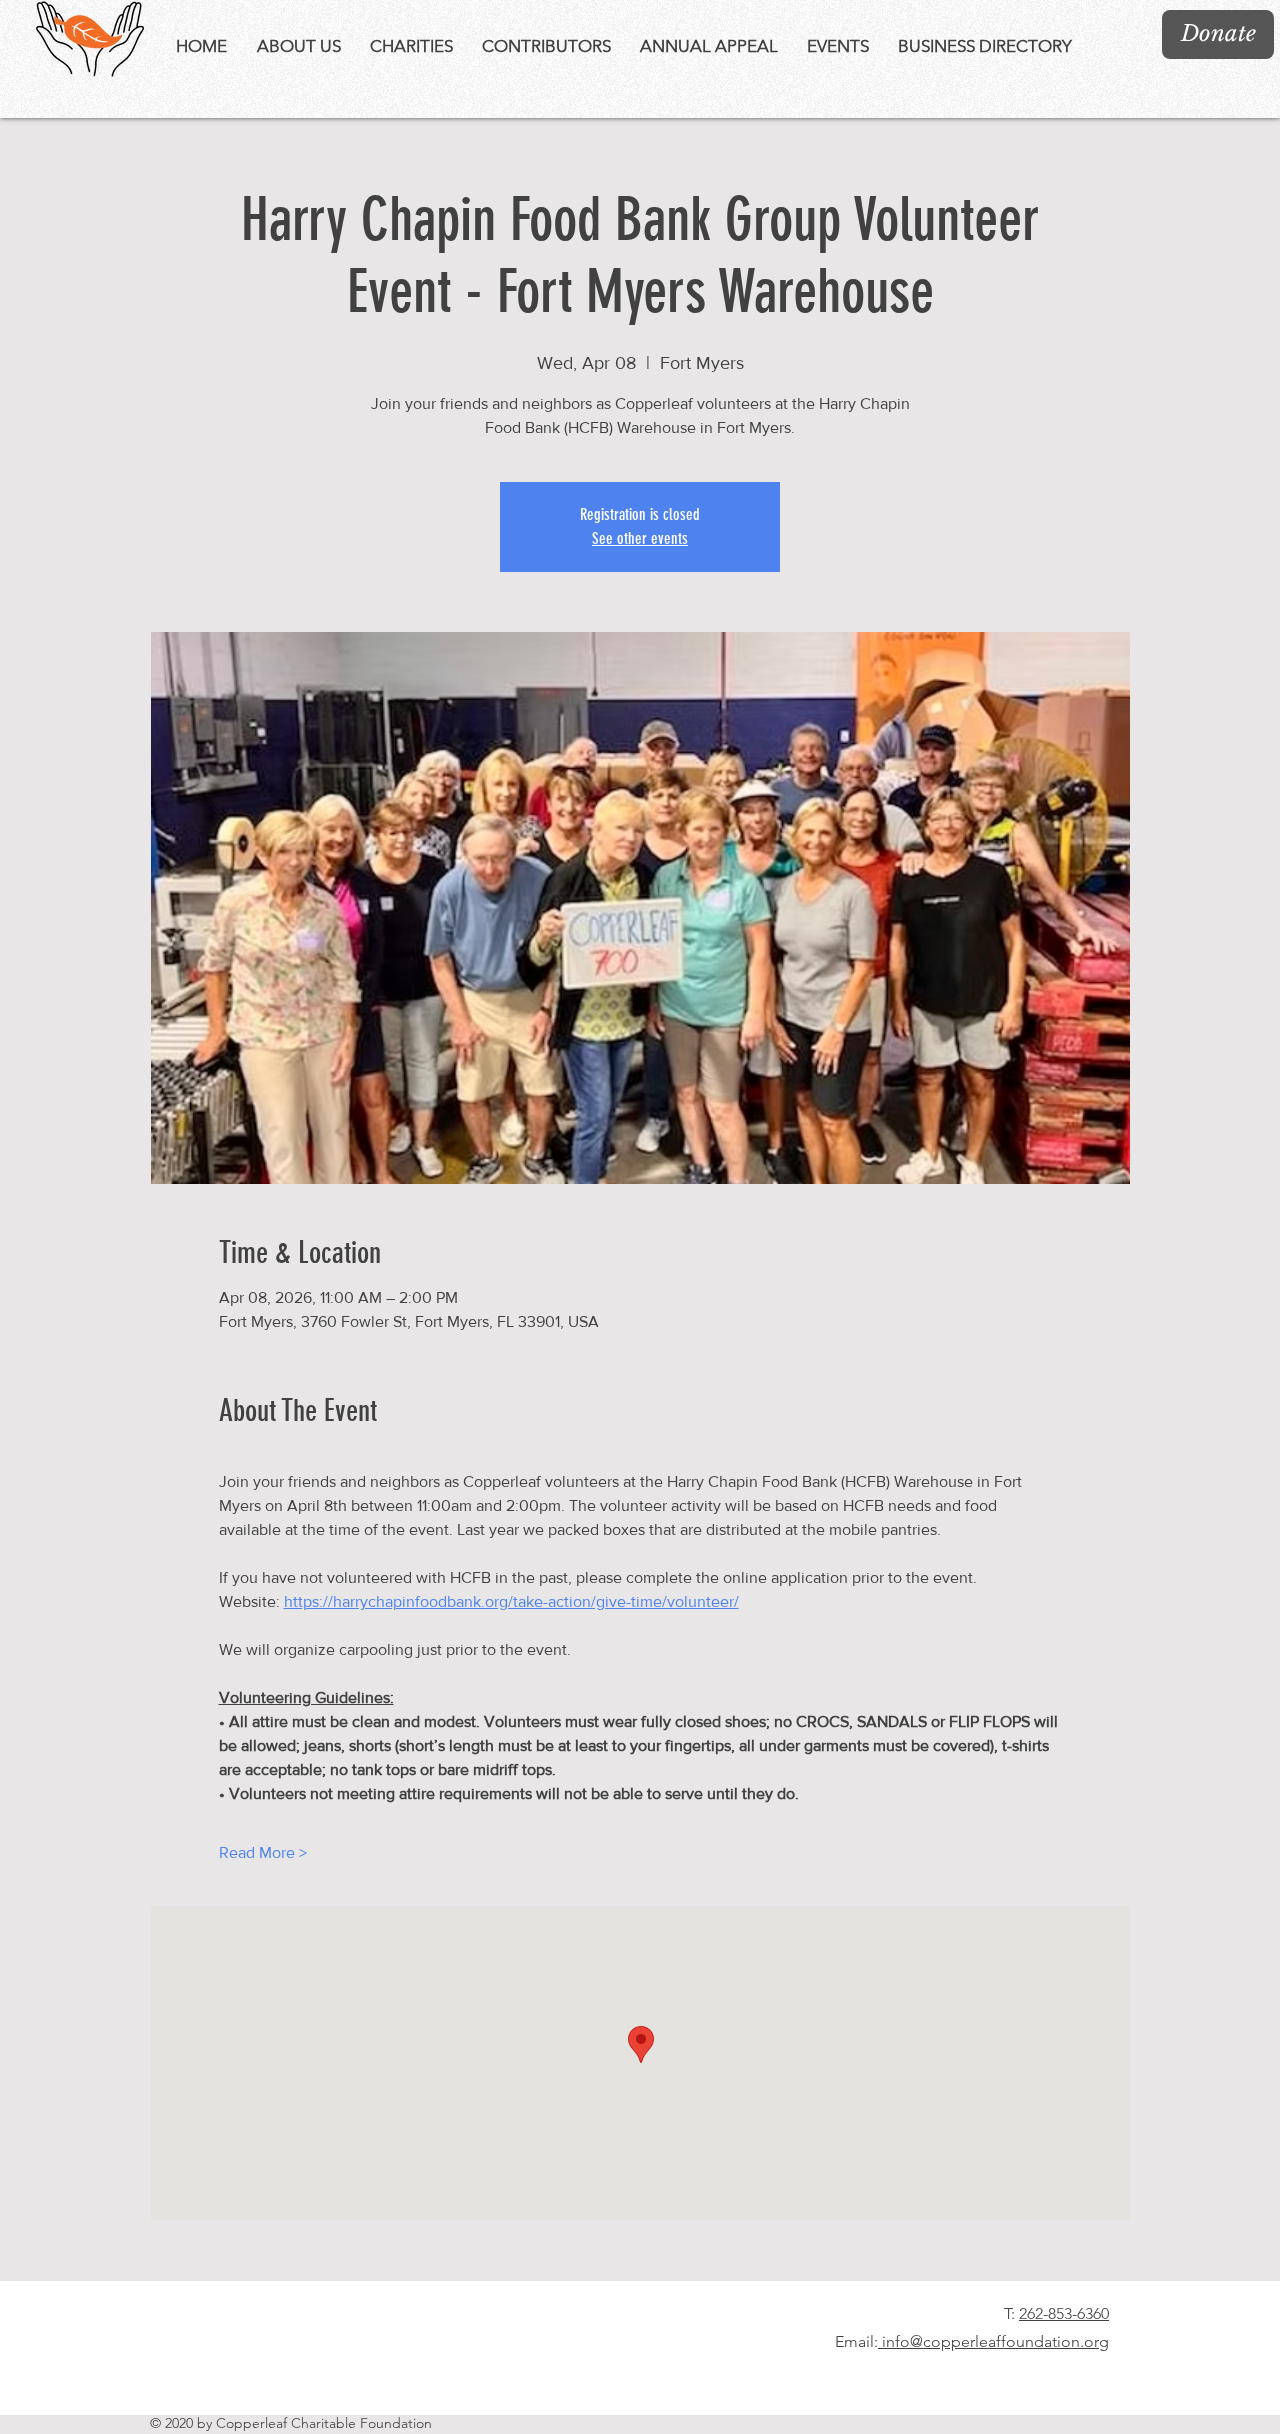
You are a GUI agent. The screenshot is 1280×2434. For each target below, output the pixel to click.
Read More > (263, 1852)
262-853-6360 (1064, 2313)
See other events (640, 538)
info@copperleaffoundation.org (993, 2341)
